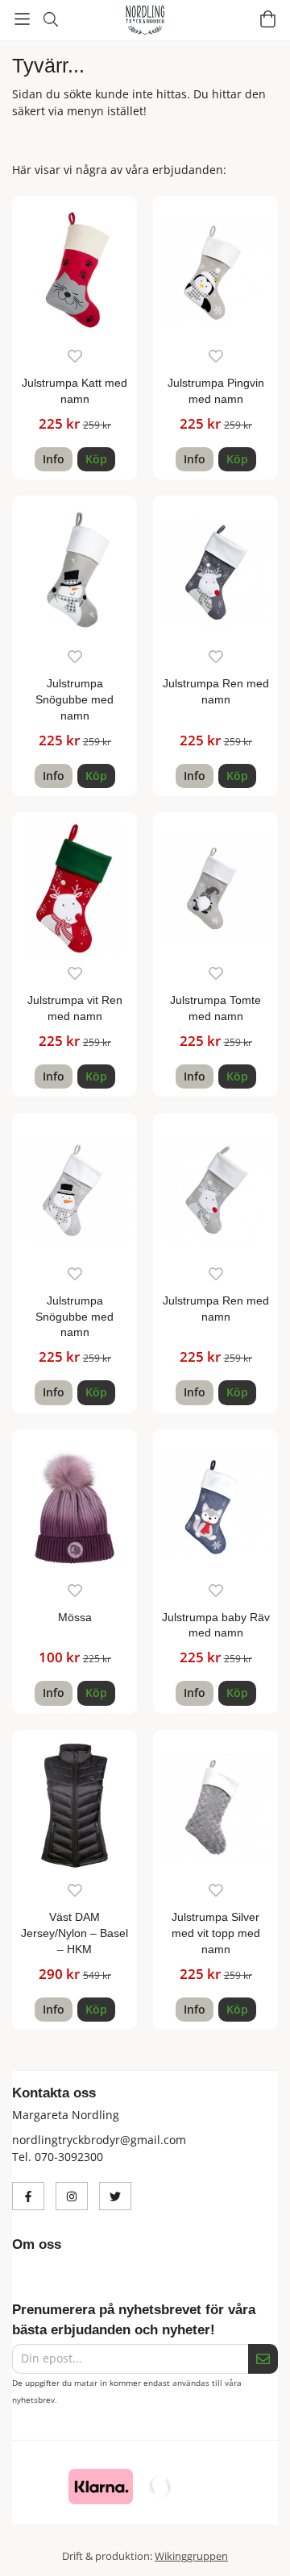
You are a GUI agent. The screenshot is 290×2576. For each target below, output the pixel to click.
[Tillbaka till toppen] (256, 2542)
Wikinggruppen (191, 2556)
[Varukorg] (268, 19)
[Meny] (22, 19)
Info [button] (54, 459)
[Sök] (50, 19)
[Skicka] (263, 2359)
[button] (96, 459)
